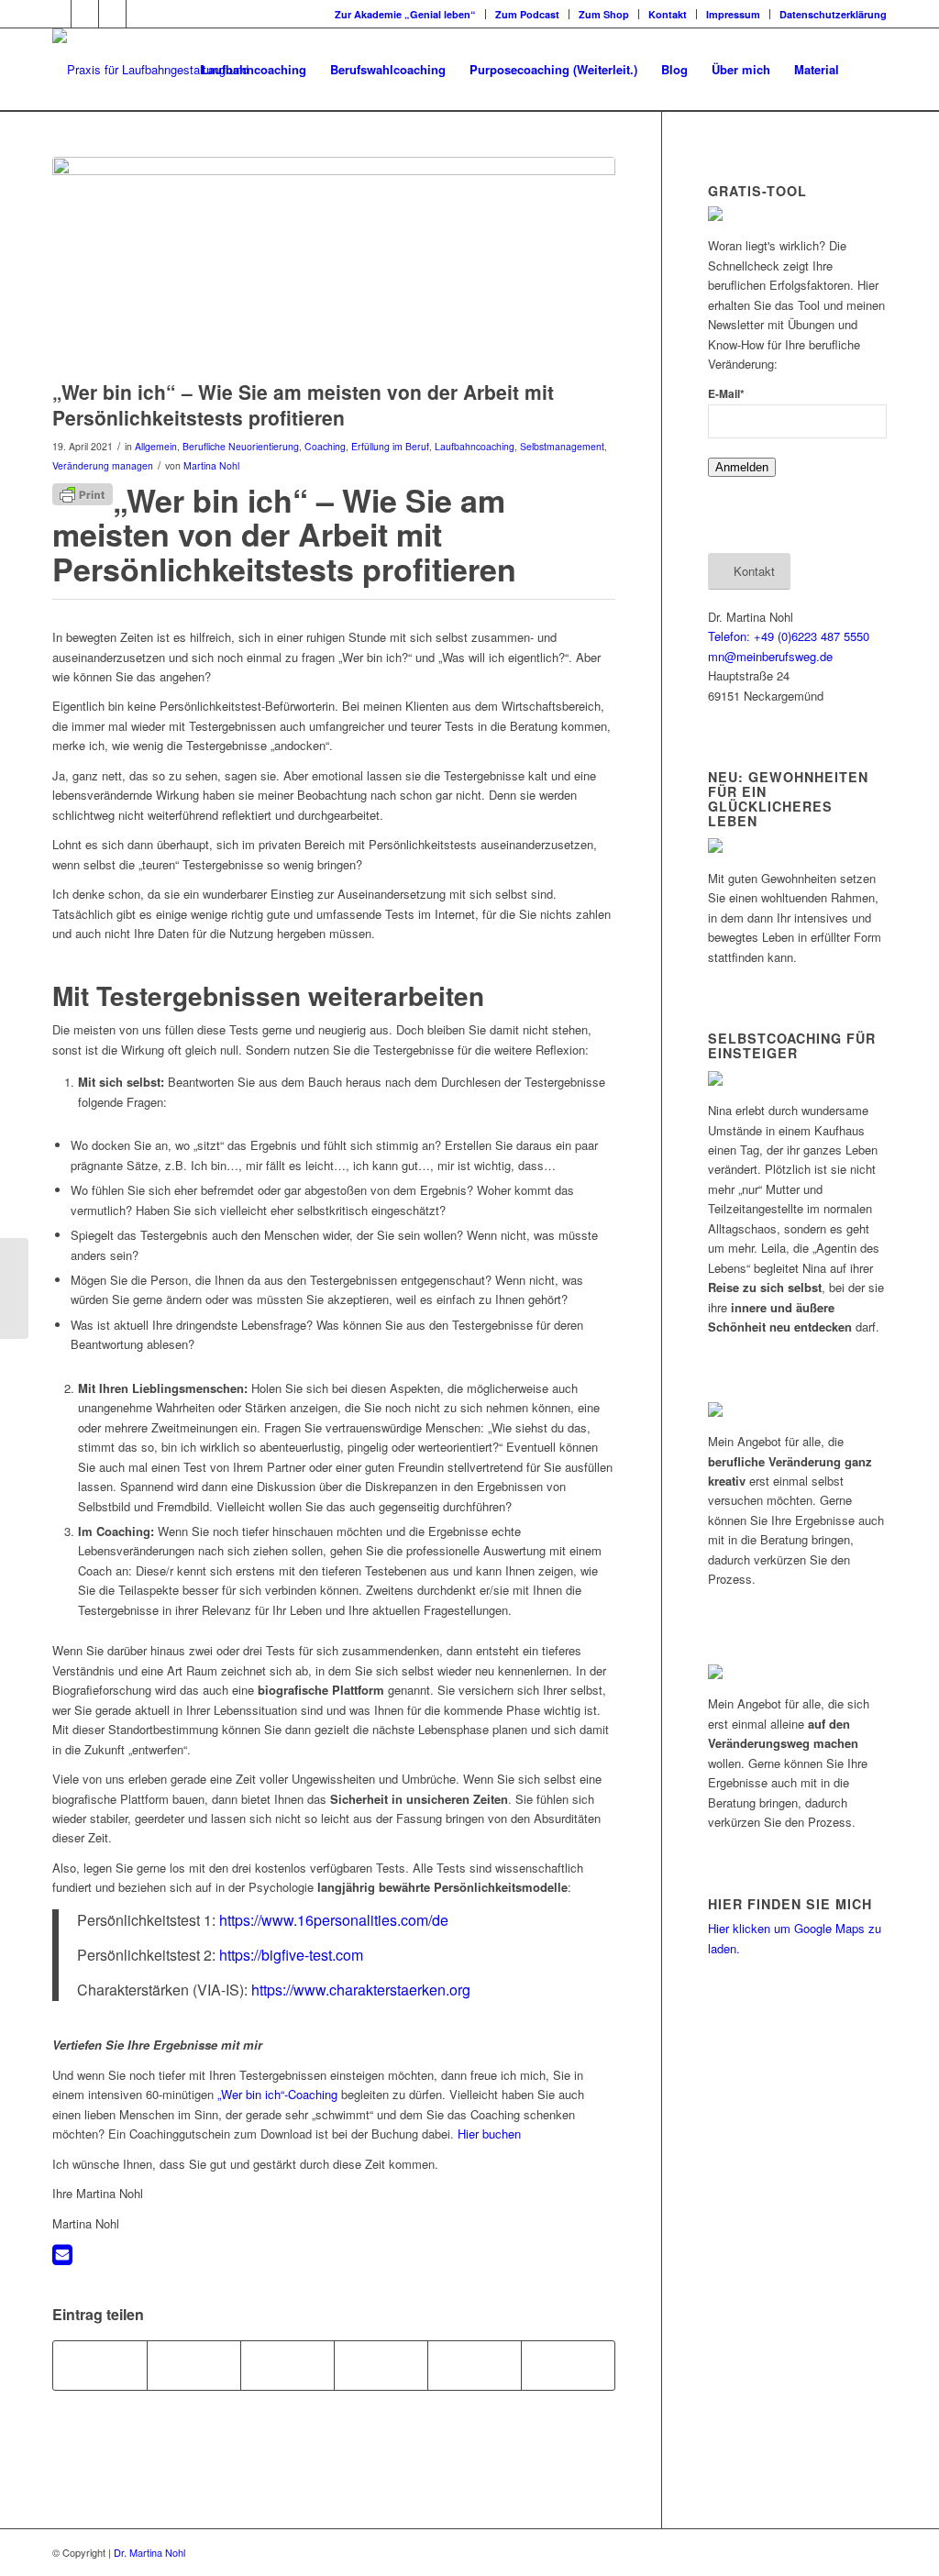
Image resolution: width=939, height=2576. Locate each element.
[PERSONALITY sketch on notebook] (334, 264)
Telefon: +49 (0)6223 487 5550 (789, 636)
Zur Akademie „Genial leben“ (405, 14)
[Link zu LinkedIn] (112, 14)
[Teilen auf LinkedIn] (475, 2365)
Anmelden (742, 467)
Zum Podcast (527, 14)
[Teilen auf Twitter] (194, 2365)
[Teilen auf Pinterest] (381, 2365)
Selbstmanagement (562, 446)
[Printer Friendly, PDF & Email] (83, 492)
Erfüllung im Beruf (390, 446)
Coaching (325, 446)
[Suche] (869, 70)
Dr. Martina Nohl (149, 2552)
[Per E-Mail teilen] (568, 2365)
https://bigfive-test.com (291, 1955)
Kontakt (668, 14)
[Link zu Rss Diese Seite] (140, 14)
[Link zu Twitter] (57, 14)
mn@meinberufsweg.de (770, 656)
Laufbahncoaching (475, 446)
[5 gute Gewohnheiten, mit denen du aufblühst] (14, 1288)
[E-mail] (62, 2258)
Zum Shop (604, 14)
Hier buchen (489, 2134)
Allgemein (156, 446)
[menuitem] (406, 14)
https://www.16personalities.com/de (334, 1920)
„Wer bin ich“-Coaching (277, 2094)
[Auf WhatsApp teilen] (287, 2365)
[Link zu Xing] (85, 14)
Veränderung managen (103, 465)
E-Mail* (726, 394)
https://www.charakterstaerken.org (361, 1990)
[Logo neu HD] (176, 70)
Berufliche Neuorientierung (241, 446)
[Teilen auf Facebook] (100, 2365)
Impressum (733, 14)
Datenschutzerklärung (833, 14)
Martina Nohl (211, 465)
